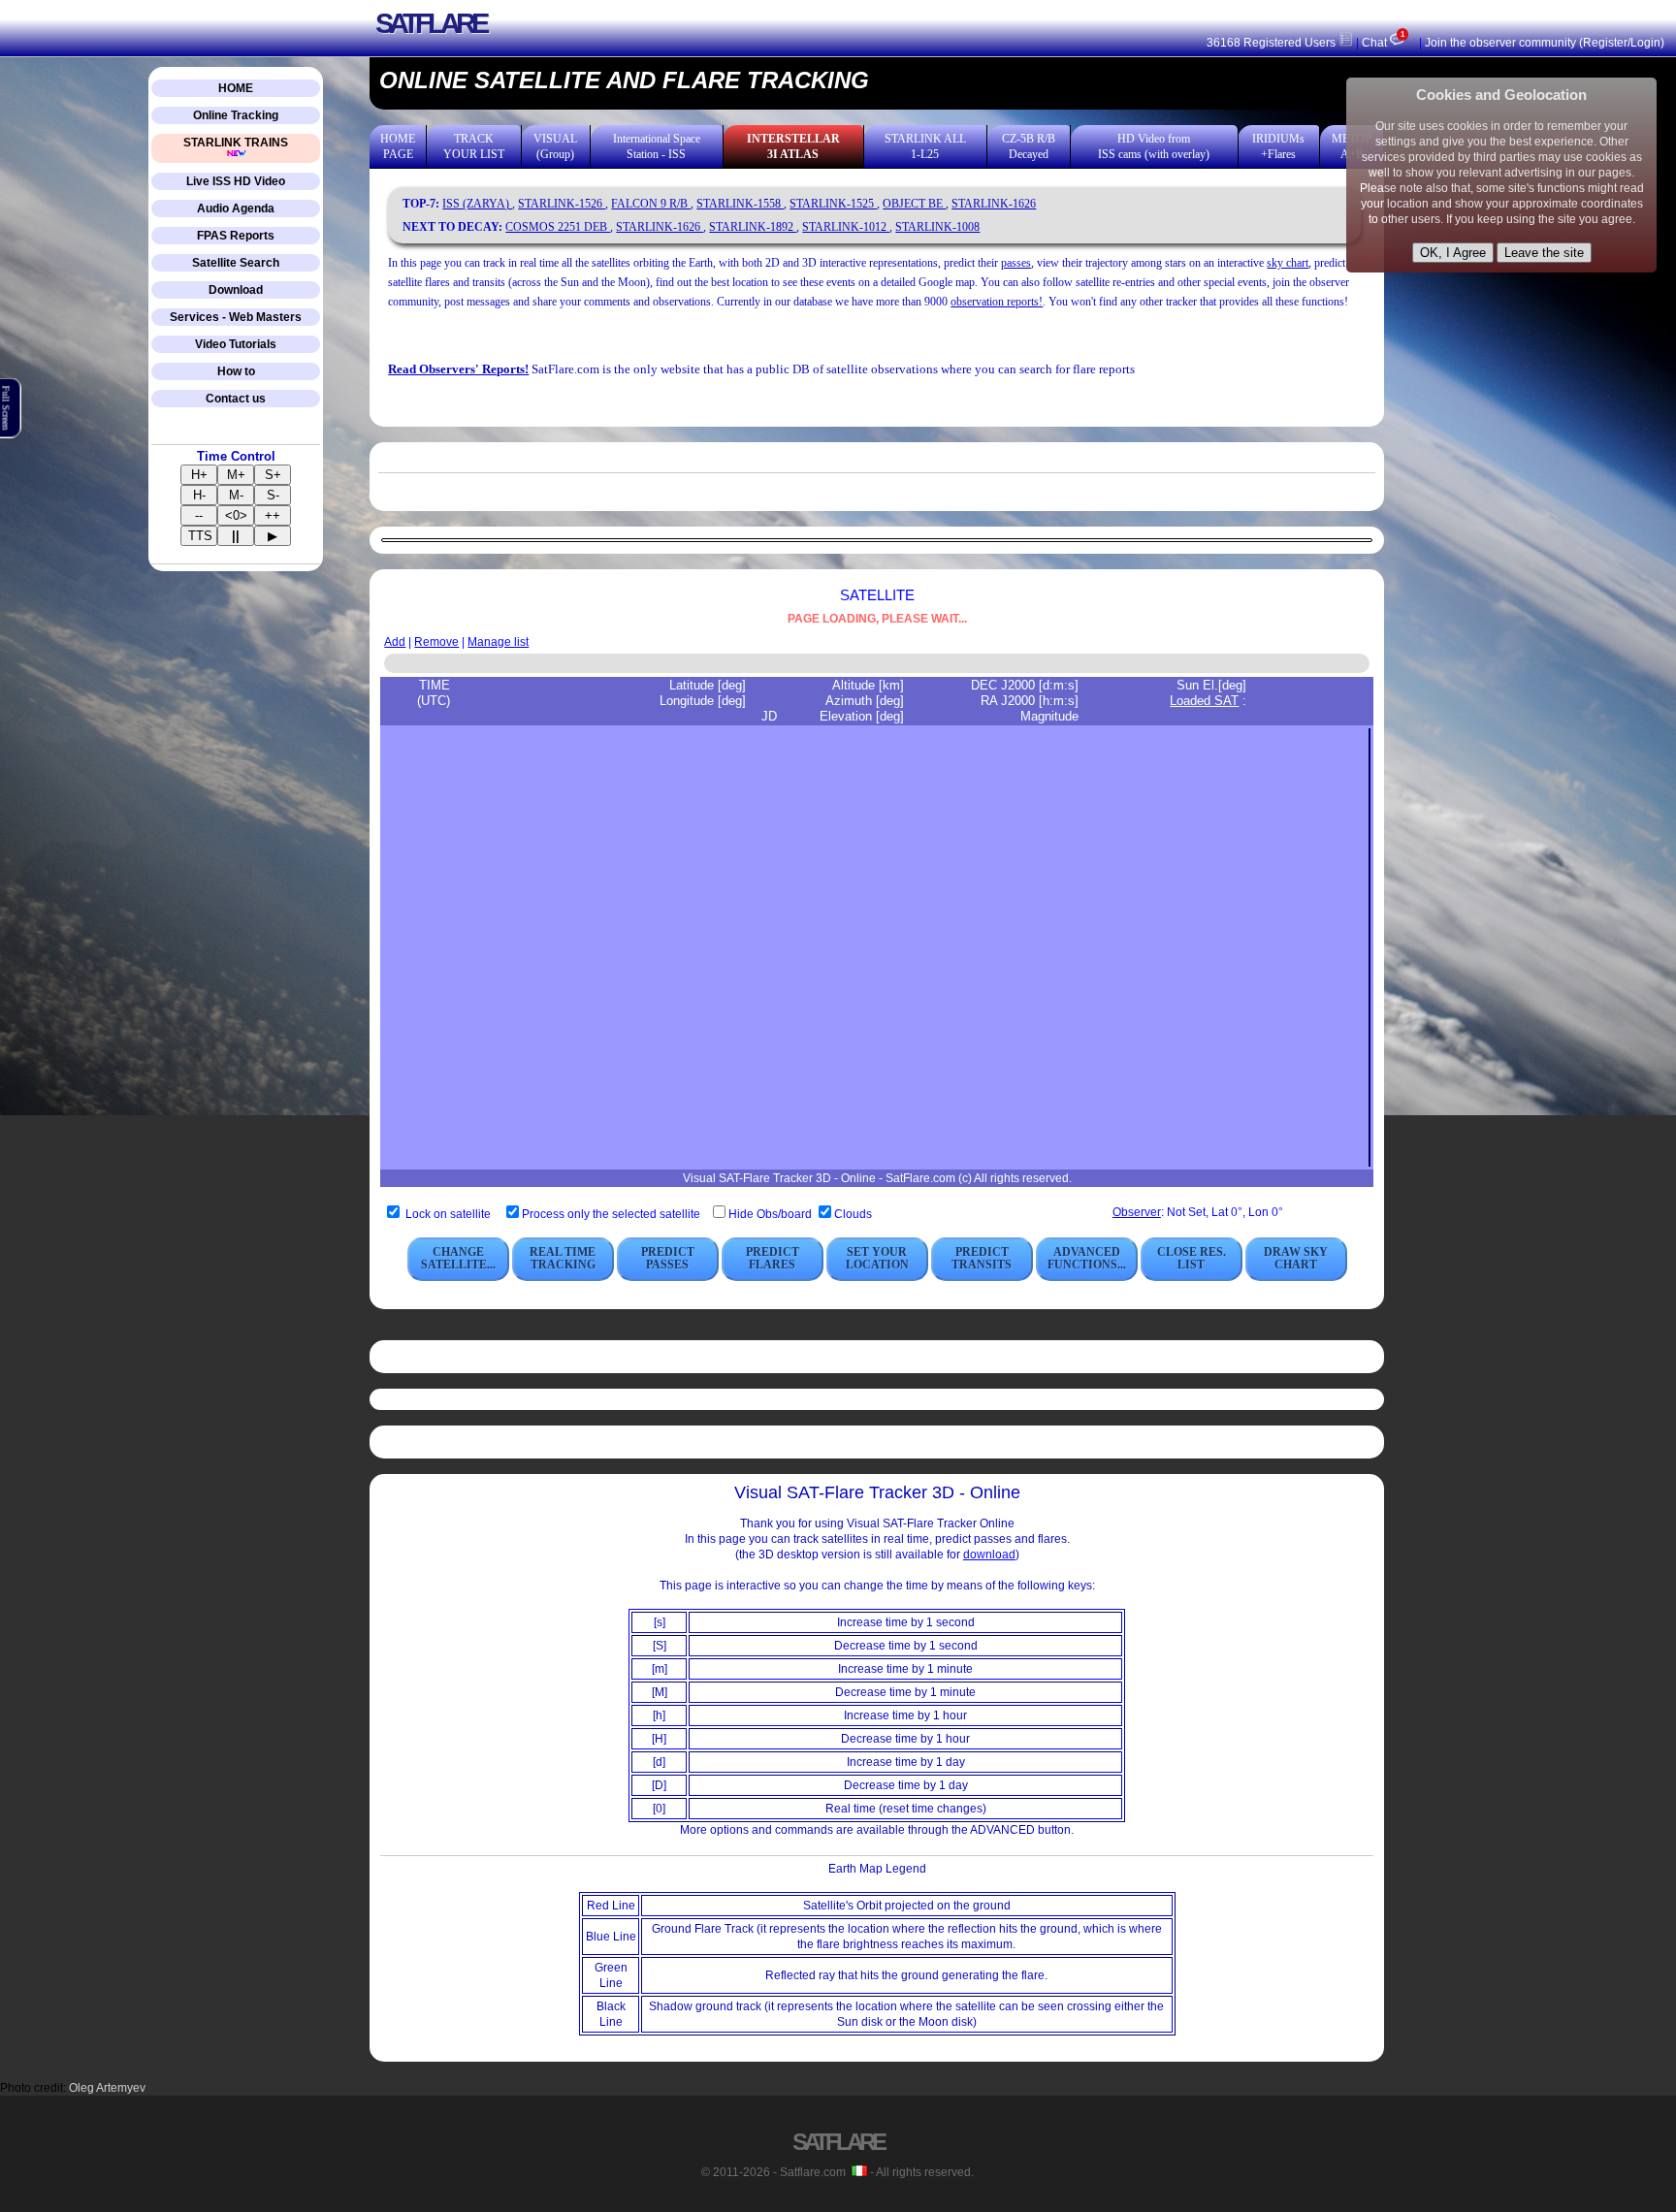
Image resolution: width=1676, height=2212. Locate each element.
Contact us (236, 399)
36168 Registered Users (1273, 43)
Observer (1137, 1212)
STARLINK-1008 (937, 227)
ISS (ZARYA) (477, 204)
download (989, 1555)
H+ (199, 475)
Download (236, 290)
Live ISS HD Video (236, 181)
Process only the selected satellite (612, 1214)
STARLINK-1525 (833, 204)
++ (273, 515)
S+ (273, 475)
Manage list (498, 642)
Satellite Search (236, 263)
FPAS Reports (236, 236)
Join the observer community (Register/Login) (1545, 43)
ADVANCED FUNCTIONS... (1087, 1258)
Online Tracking (236, 115)
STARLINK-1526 (562, 204)
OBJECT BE (914, 204)
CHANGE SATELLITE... (458, 1258)
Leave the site (1544, 253)
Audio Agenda (236, 208)
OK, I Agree (1453, 253)
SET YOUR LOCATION (877, 1258)
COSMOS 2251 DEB (558, 227)
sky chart (1288, 263)
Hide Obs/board (772, 1214)
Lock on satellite (448, 1214)
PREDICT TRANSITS (982, 1258)
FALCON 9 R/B (651, 204)
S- (273, 495)
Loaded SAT (1204, 701)
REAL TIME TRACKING (563, 1258)
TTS (200, 536)
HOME (236, 88)
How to (236, 371)
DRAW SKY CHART (1296, 1258)
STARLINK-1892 (753, 227)
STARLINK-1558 (740, 204)
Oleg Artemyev (107, 2088)
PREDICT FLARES (773, 1258)
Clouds (853, 1214)
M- (236, 495)
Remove (436, 642)
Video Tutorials (236, 344)
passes (1016, 263)
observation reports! (997, 302)
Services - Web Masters (236, 317)
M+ (236, 475)
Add (395, 642)
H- (199, 495)
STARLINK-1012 (846, 227)
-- (199, 515)
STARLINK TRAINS (236, 143)
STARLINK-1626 (994, 204)
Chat (1383, 43)
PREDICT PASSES (668, 1258)
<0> (236, 515)
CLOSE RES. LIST (1192, 1258)
